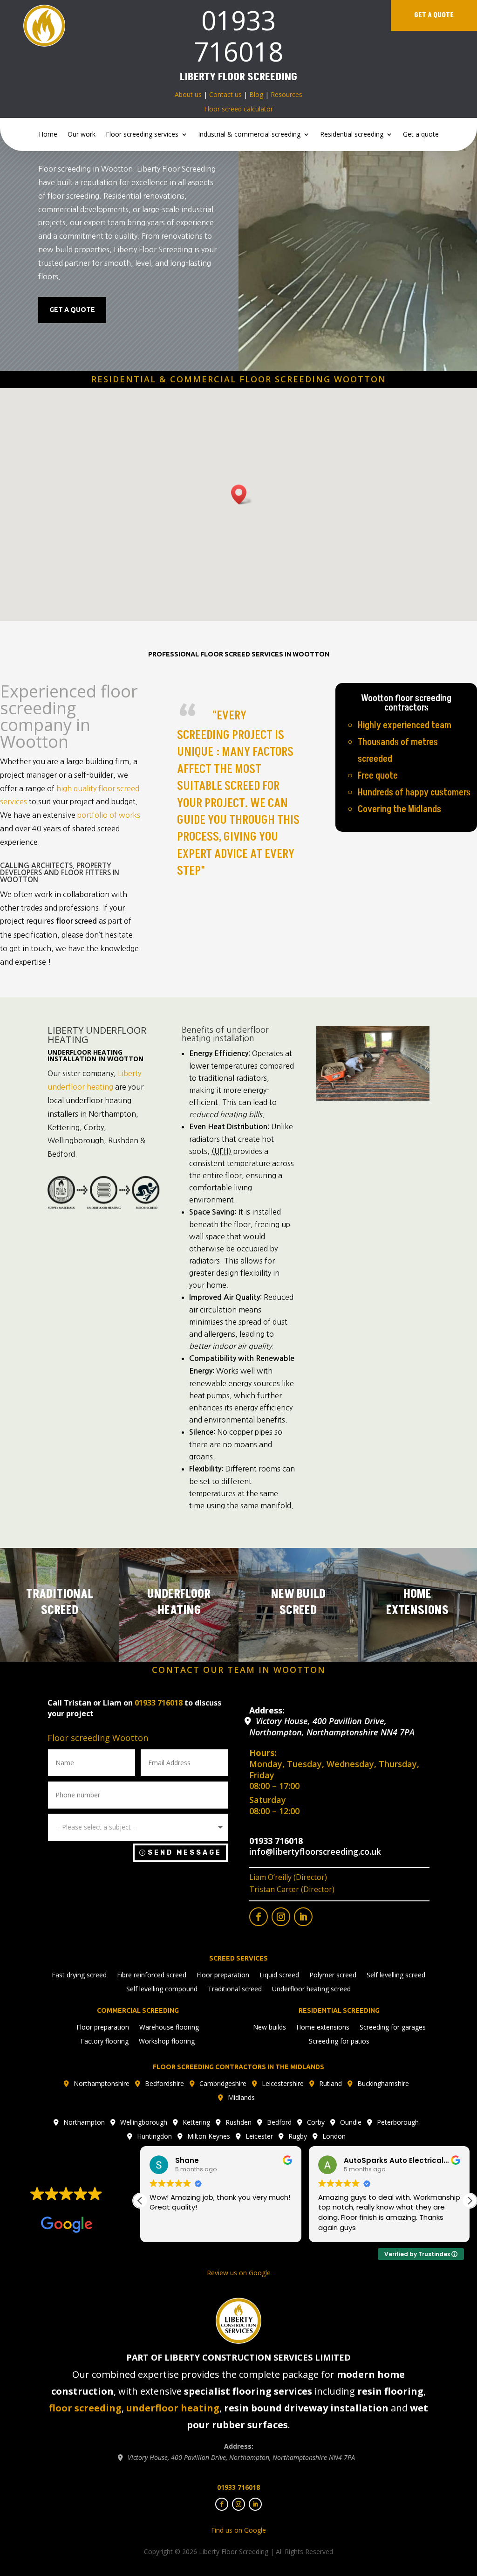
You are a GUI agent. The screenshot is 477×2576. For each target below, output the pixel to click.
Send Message (185, 1853)
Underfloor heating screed (311, 1989)
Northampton (84, 2123)
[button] (470, 2201)
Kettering (196, 2123)
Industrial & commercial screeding (249, 135)
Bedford (279, 2123)
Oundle (351, 2123)
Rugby (298, 2137)
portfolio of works (109, 815)
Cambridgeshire (223, 2084)
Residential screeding (352, 135)
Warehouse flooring (169, 2028)
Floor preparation (223, 1975)
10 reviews (84, 2208)
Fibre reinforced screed (152, 1975)
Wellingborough (144, 2123)
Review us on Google (239, 2273)
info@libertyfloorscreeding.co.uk (315, 1851)
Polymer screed (333, 1975)
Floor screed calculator (238, 109)
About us (188, 94)
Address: (267, 1710)
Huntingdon (154, 2137)
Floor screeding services (142, 135)
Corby (316, 2123)
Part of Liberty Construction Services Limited (238, 2357)
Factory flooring (105, 2042)
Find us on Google (238, 2530)
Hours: (263, 1753)
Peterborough (398, 2123)
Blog (256, 94)
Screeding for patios (339, 2042)
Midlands (241, 2098)
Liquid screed (279, 1975)
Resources (286, 94)
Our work (82, 135)
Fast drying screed (79, 1975)
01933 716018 (238, 36)
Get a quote (434, 15)
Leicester (259, 2137)
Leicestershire (283, 2084)
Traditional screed (235, 1989)
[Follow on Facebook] (259, 1917)
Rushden (238, 2123)
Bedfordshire (164, 2084)
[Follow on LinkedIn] (303, 1917)
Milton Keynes (209, 2137)
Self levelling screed (396, 1975)
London (334, 2137)
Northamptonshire (102, 2084)
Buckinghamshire (383, 2084)
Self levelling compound (162, 1989)
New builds (269, 2028)
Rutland (330, 2084)
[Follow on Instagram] (281, 1917)
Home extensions (323, 2028)
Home (48, 135)
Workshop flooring (167, 2042)
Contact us (225, 94)
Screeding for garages (393, 2028)
